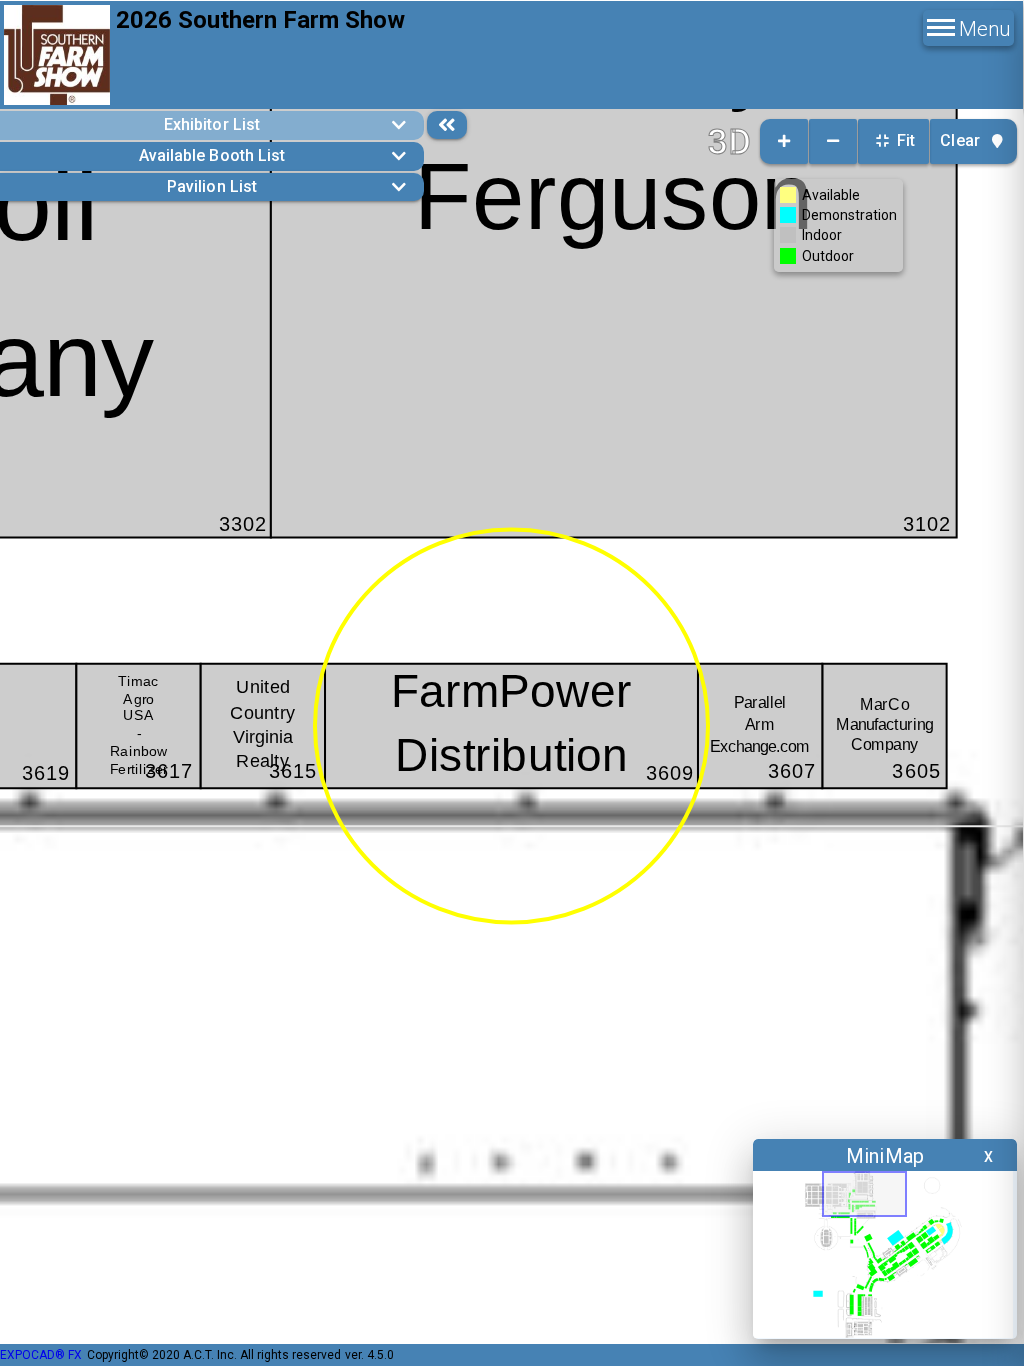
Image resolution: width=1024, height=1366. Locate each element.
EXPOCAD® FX (41, 1355)
